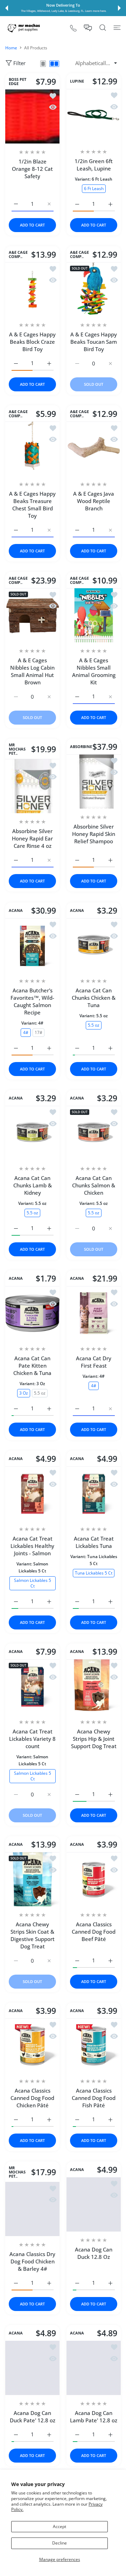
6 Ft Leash (94, 188)
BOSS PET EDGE (17, 82)
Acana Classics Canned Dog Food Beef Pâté (94, 1932)
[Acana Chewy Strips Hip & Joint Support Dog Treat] (94, 1686)
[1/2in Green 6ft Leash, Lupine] (94, 116)
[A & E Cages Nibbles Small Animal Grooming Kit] (94, 615)
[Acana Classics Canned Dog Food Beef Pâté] (94, 1879)
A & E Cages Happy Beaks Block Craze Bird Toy (32, 342)
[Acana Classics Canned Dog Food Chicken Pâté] (32, 2046)
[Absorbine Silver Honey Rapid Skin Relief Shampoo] (94, 781)
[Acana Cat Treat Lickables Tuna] (94, 1493)
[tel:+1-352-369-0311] (73, 28)
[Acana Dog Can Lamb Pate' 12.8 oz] (94, 2368)
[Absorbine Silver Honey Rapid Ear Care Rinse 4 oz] (32, 786)
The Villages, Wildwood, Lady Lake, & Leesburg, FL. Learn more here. (64, 11)
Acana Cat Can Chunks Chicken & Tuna (94, 998)
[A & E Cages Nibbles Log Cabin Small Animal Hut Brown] (32, 615)
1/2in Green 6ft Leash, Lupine (94, 165)
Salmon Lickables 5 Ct (33, 1583)
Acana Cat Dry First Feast (94, 1362)
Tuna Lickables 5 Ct (94, 1573)
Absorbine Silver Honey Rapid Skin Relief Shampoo (94, 834)
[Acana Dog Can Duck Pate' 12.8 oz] (32, 2368)
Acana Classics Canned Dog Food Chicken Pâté (32, 2098)
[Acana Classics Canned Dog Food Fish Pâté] (94, 2046)
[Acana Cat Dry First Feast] (94, 1313)
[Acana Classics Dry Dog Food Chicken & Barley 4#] (32, 2209)
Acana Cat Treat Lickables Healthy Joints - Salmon (32, 1546)
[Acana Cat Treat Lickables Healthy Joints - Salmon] (32, 1493)
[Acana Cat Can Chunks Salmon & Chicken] (94, 1133)
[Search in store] (103, 28)
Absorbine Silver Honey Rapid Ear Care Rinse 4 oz (32, 839)
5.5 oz (94, 1025)
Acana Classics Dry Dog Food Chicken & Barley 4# (32, 2261)
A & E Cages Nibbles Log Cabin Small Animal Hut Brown (32, 671)
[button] (7, 8)
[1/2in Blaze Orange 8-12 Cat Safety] (32, 116)
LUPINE (77, 81)
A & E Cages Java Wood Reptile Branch (94, 501)
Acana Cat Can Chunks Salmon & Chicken (94, 1185)
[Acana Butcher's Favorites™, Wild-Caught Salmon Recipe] (32, 945)
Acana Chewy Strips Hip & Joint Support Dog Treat (94, 1739)
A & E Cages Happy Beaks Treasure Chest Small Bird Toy (32, 505)
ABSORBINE (81, 747)
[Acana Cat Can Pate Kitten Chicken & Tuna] (32, 1313)
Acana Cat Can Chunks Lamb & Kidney (33, 1185)
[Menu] (117, 28)
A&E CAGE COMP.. (18, 254)
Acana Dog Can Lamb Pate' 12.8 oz (94, 2417)
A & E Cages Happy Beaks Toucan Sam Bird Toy (94, 342)
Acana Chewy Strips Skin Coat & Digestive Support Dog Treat (33, 1935)
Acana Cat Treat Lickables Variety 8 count (32, 1739)
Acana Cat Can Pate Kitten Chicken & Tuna (32, 1366)
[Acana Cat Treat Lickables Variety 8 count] (32, 1686)
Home (11, 48)
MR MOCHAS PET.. (17, 749)
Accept (59, 2526)
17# (38, 1032)
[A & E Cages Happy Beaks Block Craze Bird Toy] (32, 289)
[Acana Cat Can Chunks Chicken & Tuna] (94, 945)
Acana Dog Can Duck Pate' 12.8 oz (33, 2417)
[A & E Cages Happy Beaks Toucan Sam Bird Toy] (94, 289)
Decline (59, 2543)
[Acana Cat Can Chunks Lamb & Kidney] (32, 1133)
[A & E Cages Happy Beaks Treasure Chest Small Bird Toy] (32, 449)
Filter (19, 63)
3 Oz (24, 1393)
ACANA (16, 910)
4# (26, 1032)
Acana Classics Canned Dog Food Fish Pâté (94, 2098)
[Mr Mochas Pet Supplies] (24, 28)
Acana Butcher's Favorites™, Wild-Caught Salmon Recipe (32, 1001)
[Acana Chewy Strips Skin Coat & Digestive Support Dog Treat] (32, 1879)
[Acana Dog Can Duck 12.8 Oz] (94, 2204)
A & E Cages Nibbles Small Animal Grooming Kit (94, 671)
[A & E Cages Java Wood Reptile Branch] (94, 449)
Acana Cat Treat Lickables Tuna (94, 1542)
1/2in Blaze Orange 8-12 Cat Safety (32, 169)
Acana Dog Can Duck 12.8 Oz (94, 2253)
